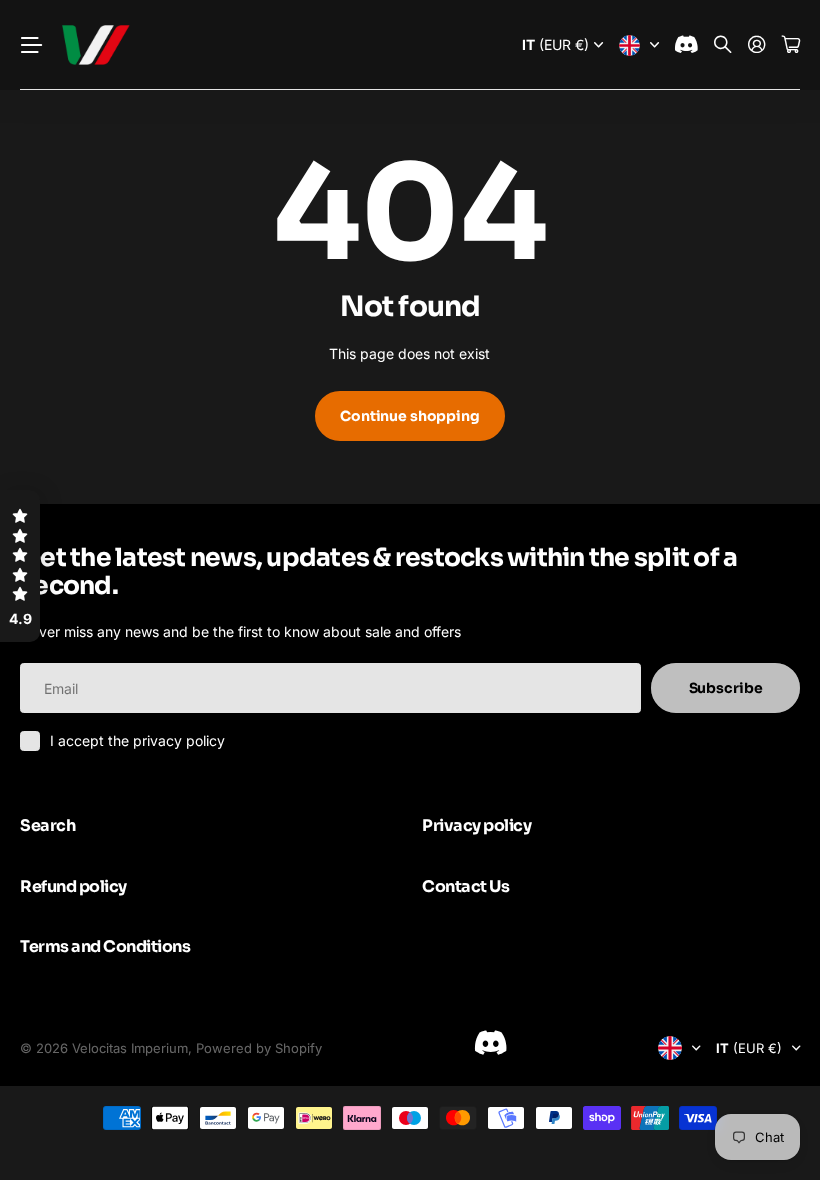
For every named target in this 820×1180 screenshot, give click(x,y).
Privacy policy (476, 825)
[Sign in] (757, 45)
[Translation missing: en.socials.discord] (490, 1043)
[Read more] (686, 45)
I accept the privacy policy (137, 740)
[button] (20, 566)
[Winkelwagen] (791, 45)
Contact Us (465, 886)
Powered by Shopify (259, 1048)
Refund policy (73, 886)
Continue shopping (410, 416)
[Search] (723, 45)
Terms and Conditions (105, 946)
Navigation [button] (31, 45)
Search (47, 825)
